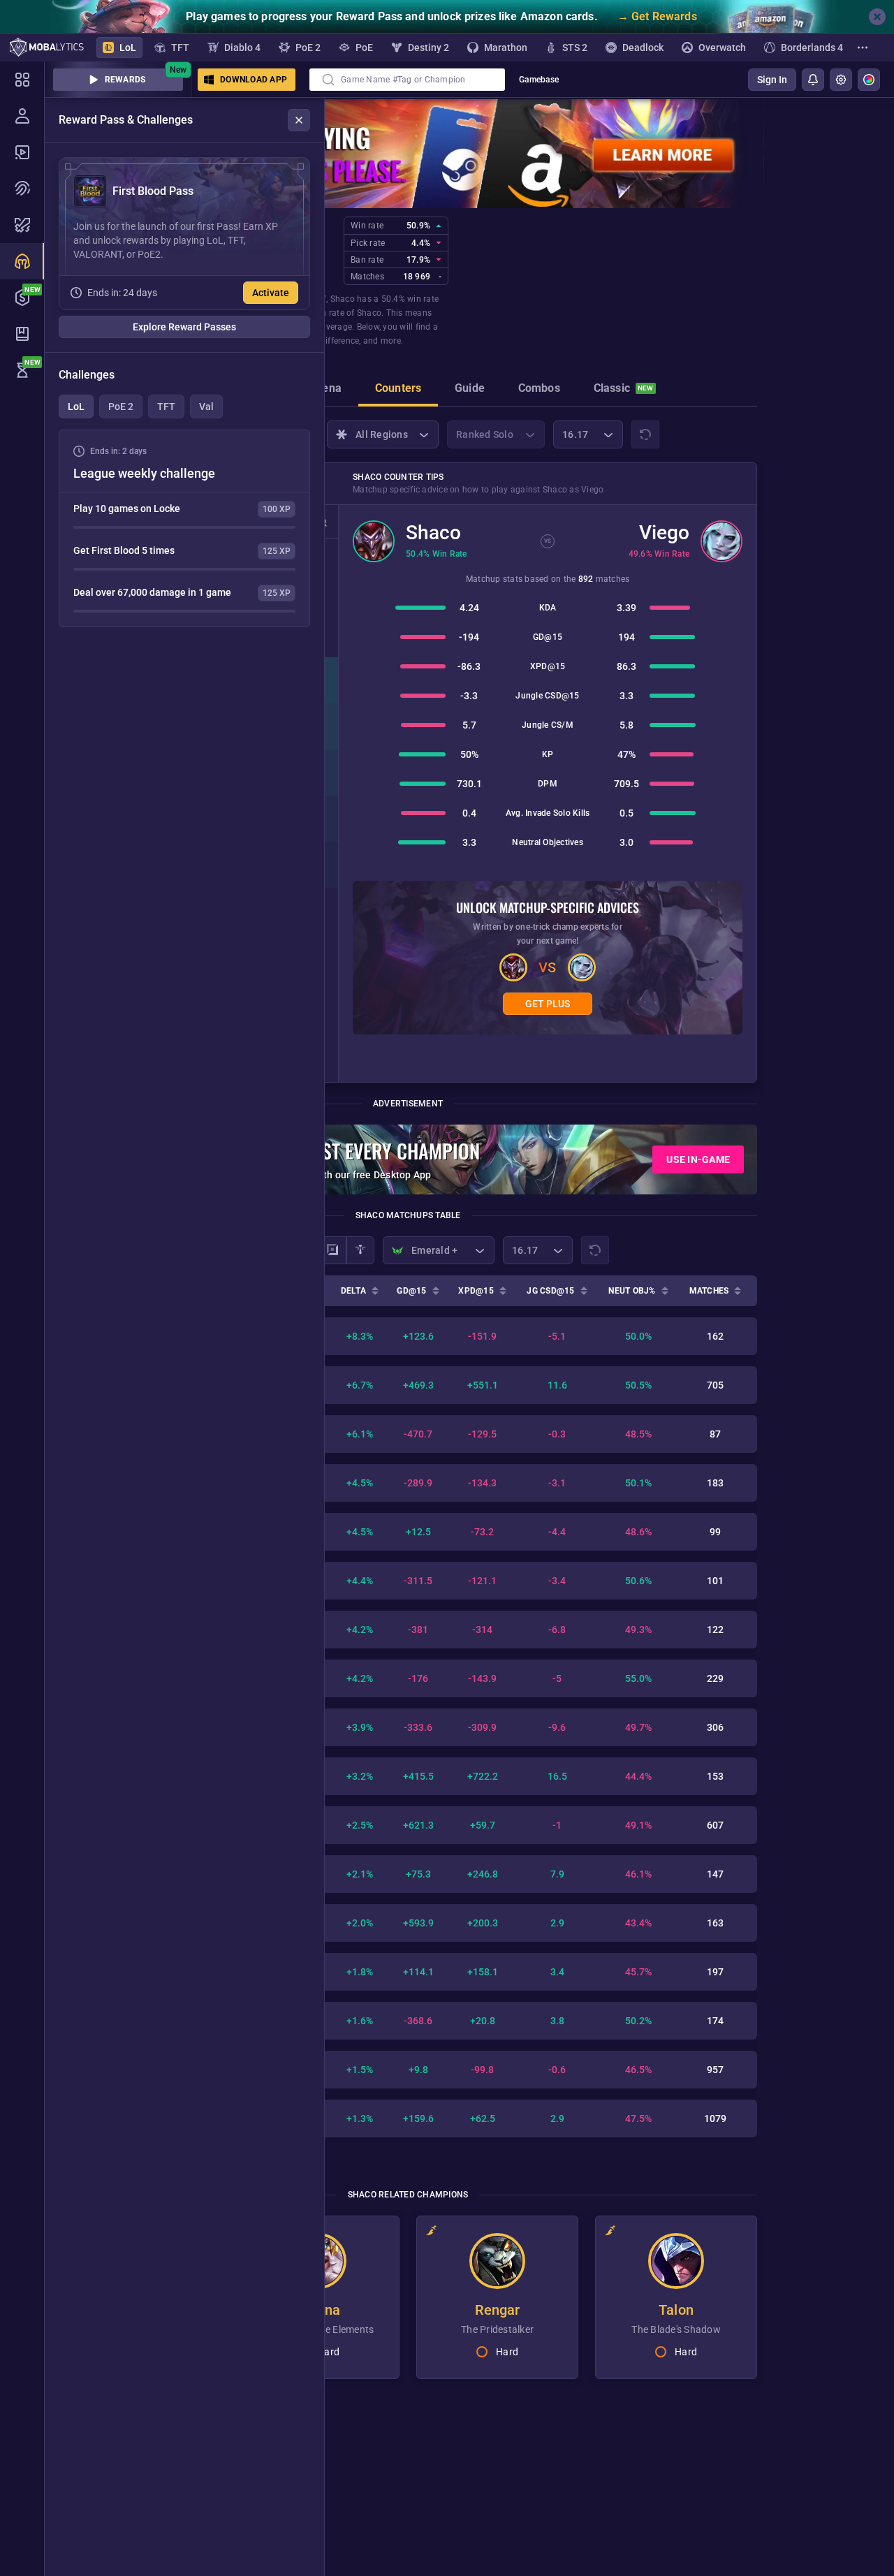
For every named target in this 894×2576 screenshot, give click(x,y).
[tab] (326, 390)
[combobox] (407, 80)
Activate (271, 293)
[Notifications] (813, 80)
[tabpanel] (184, 528)
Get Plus (548, 1004)
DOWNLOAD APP (254, 80)
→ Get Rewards (657, 16)
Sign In (772, 80)
